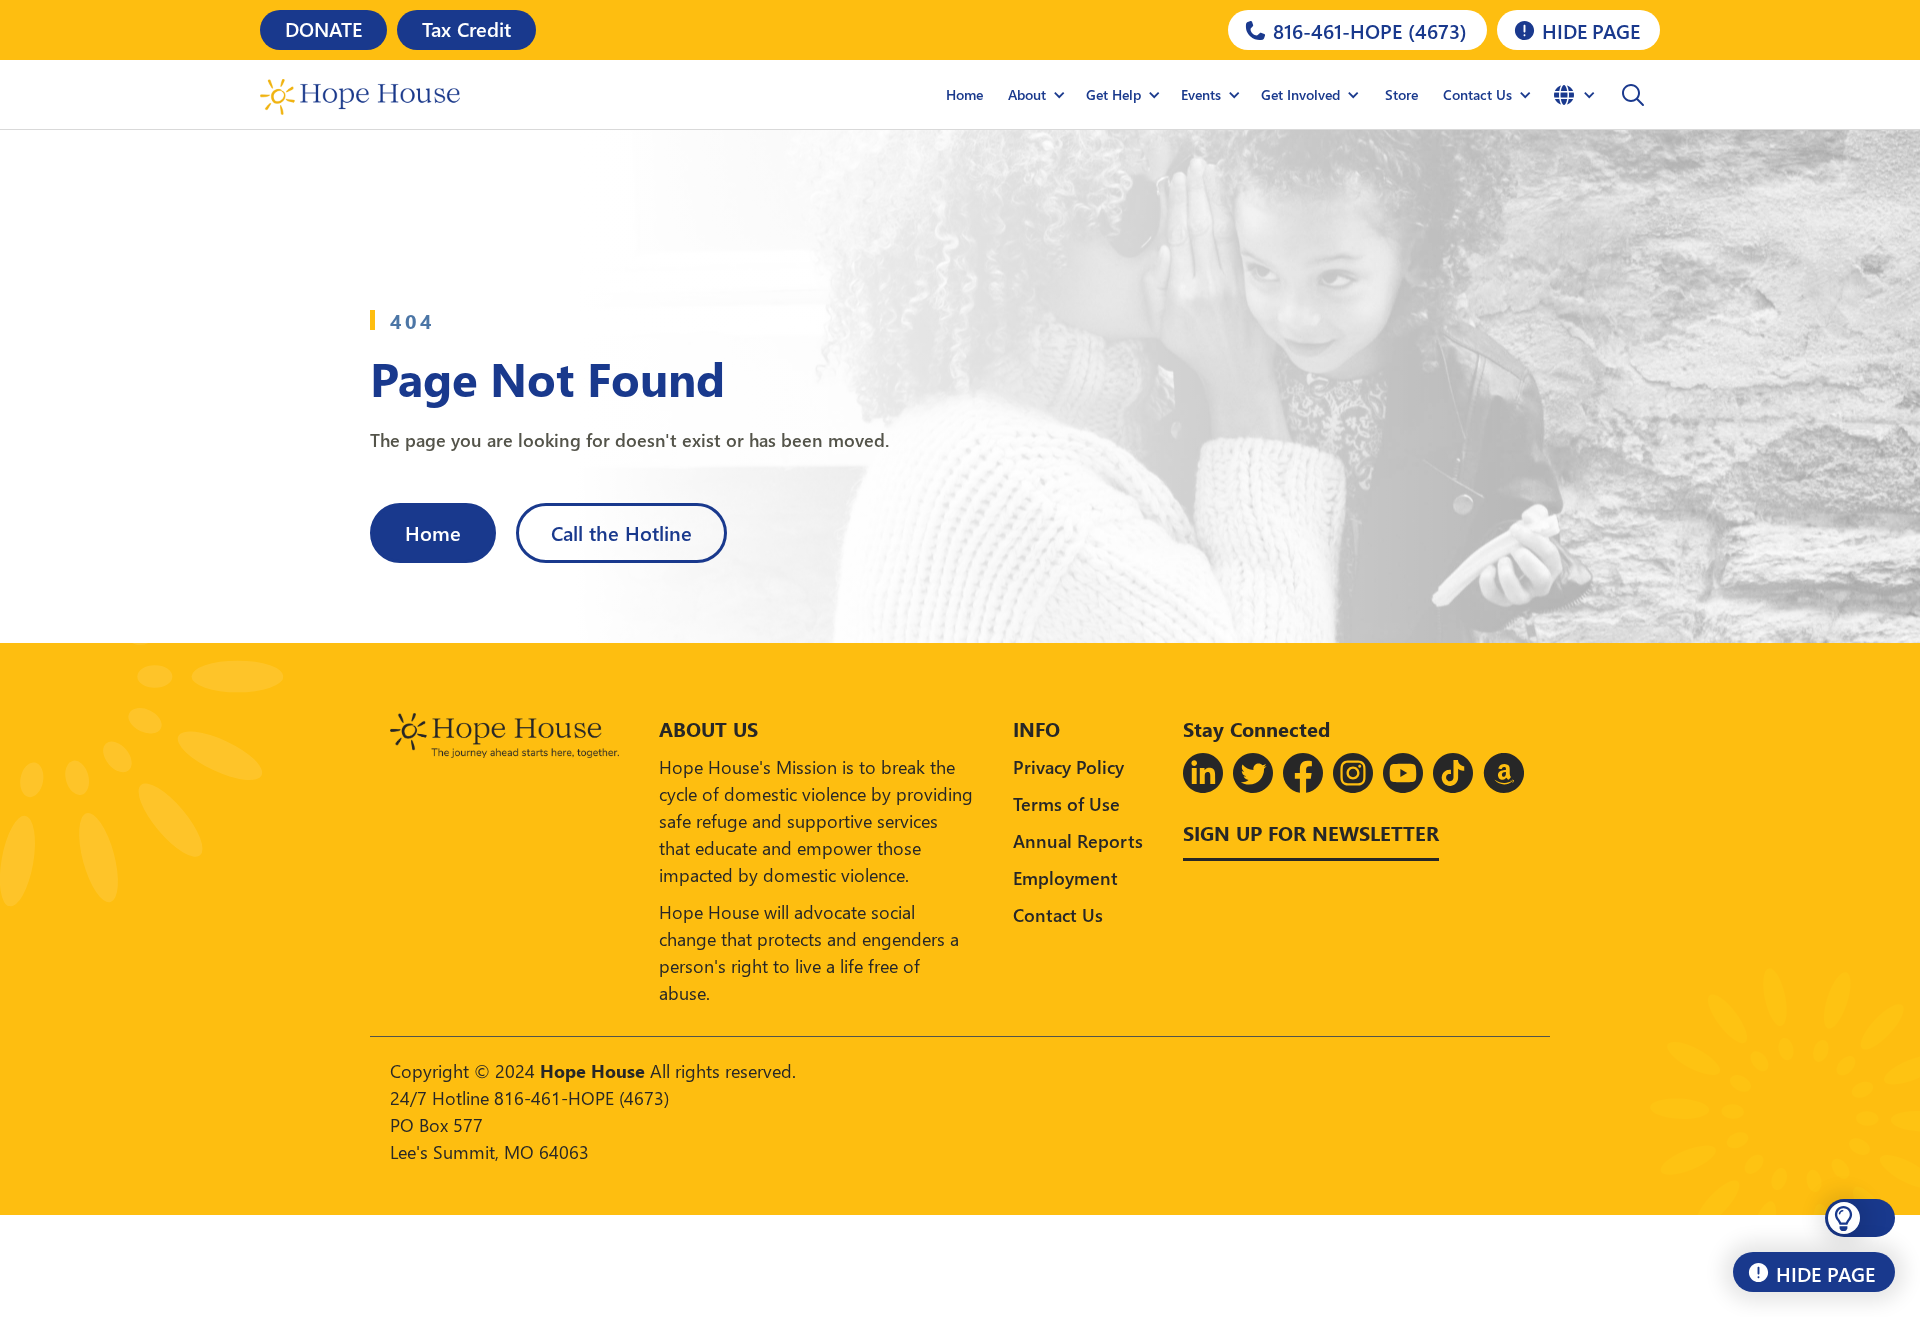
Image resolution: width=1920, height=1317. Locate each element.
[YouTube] (1403, 773)
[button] (1037, 95)
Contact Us (1058, 914)
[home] (360, 95)
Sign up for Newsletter (1311, 832)
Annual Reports (1078, 840)
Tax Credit (466, 28)
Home (964, 94)
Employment (1065, 877)
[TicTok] (1453, 773)
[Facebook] (1303, 773)
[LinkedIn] (1203, 773)
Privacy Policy (1068, 766)
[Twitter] (1253, 773)
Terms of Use (1066, 803)
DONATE (323, 28)
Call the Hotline (621, 532)
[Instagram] (1353, 773)
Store (1401, 94)
